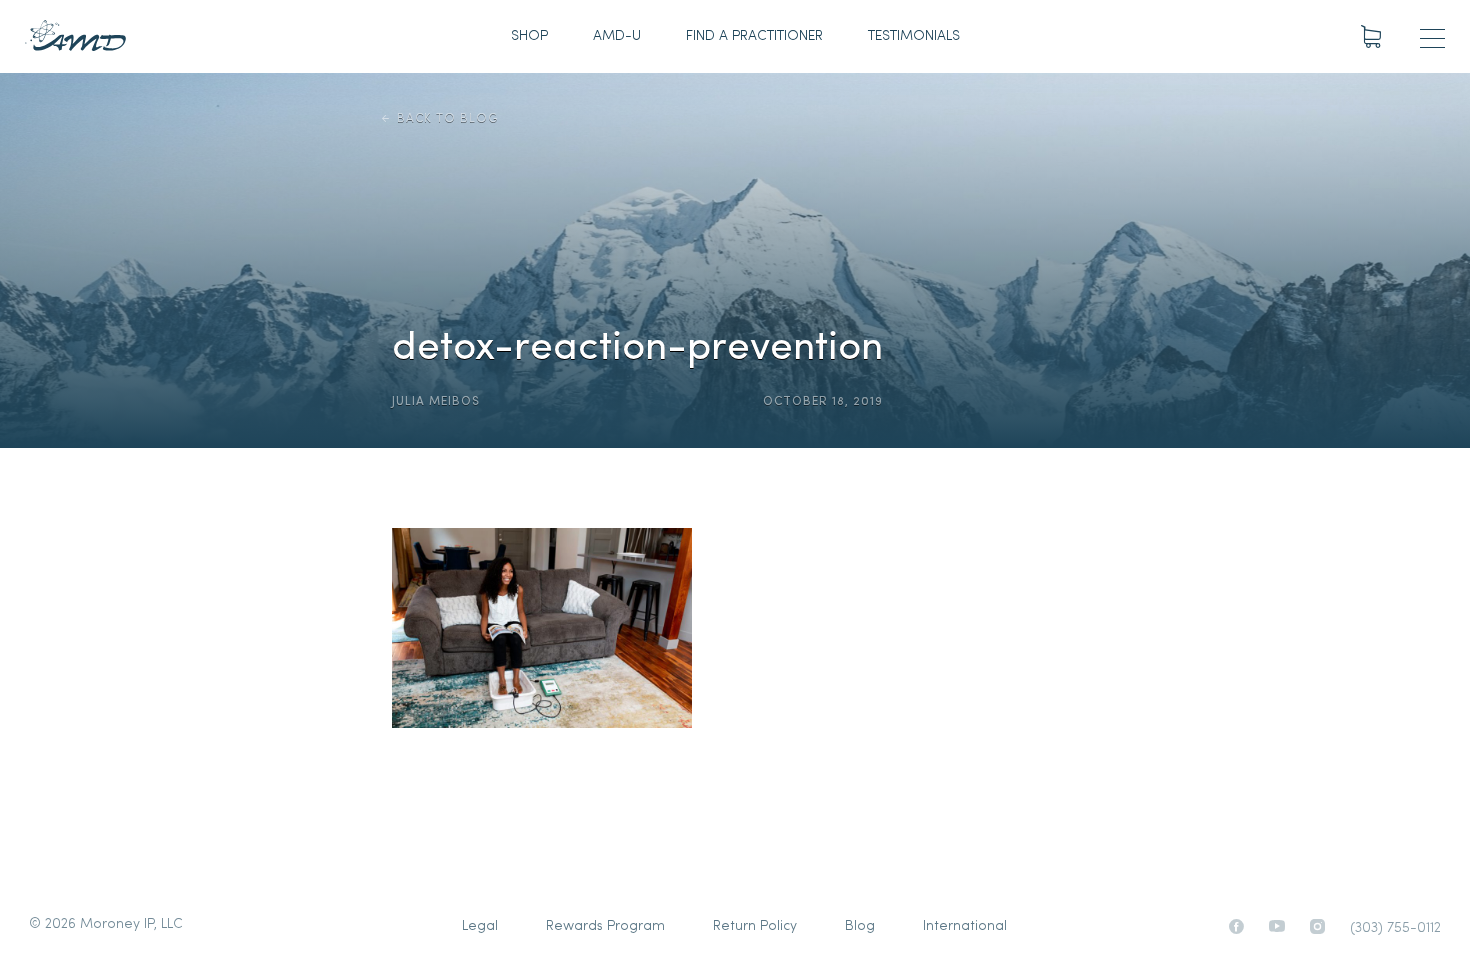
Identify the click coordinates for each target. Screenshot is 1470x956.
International (965, 926)
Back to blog (447, 119)
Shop (529, 36)
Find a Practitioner (754, 36)
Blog (860, 926)
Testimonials (914, 36)
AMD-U (617, 36)
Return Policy (755, 926)
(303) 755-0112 (1395, 928)
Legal (480, 926)
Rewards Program (605, 926)
